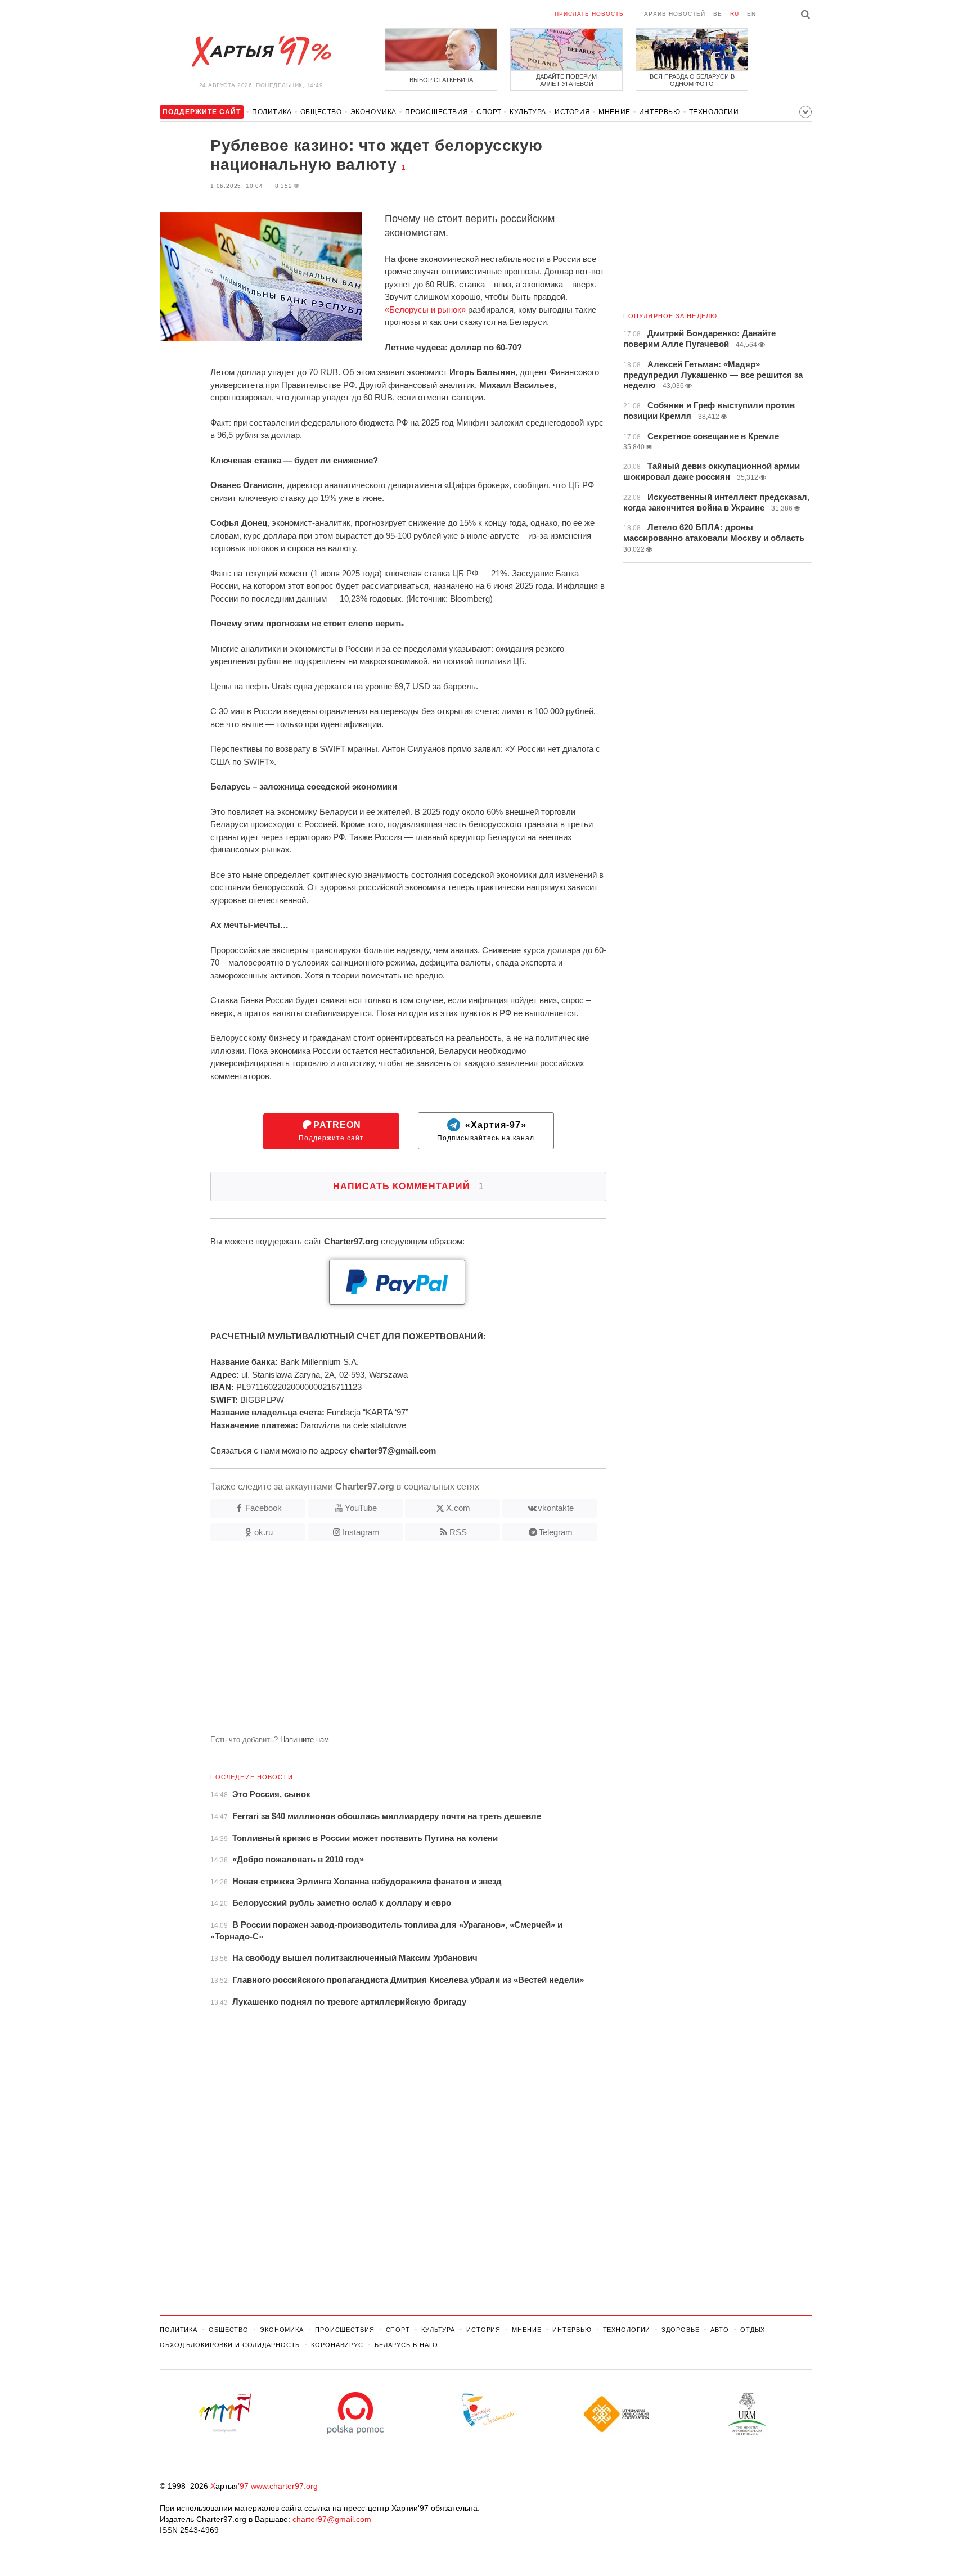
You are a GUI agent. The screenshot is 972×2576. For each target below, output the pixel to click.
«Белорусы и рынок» (425, 310)
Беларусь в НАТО (406, 2345)
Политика (272, 112)
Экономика (373, 112)
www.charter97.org (284, 2486)
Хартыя (261, 52)
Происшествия (436, 112)
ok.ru (264, 1532)
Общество (321, 112)
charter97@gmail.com (332, 2519)
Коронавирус (337, 2345)
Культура (528, 112)
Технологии (714, 112)
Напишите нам (305, 1740)
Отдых (753, 2330)
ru (735, 14)
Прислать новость (589, 14)
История (572, 112)
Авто (720, 2330)
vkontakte (556, 1508)
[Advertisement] (383, 1643)
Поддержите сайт (331, 1131)
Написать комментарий (409, 1186)
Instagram (361, 1532)
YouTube (361, 1508)
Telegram (556, 1532)
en (751, 14)
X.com (458, 1508)
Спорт (489, 112)
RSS (458, 1532)
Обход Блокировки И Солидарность (230, 2345)
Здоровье (680, 2330)
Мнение (615, 112)
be (718, 14)
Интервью (660, 112)
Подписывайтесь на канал (486, 1131)
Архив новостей (675, 14)
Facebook (264, 1508)
